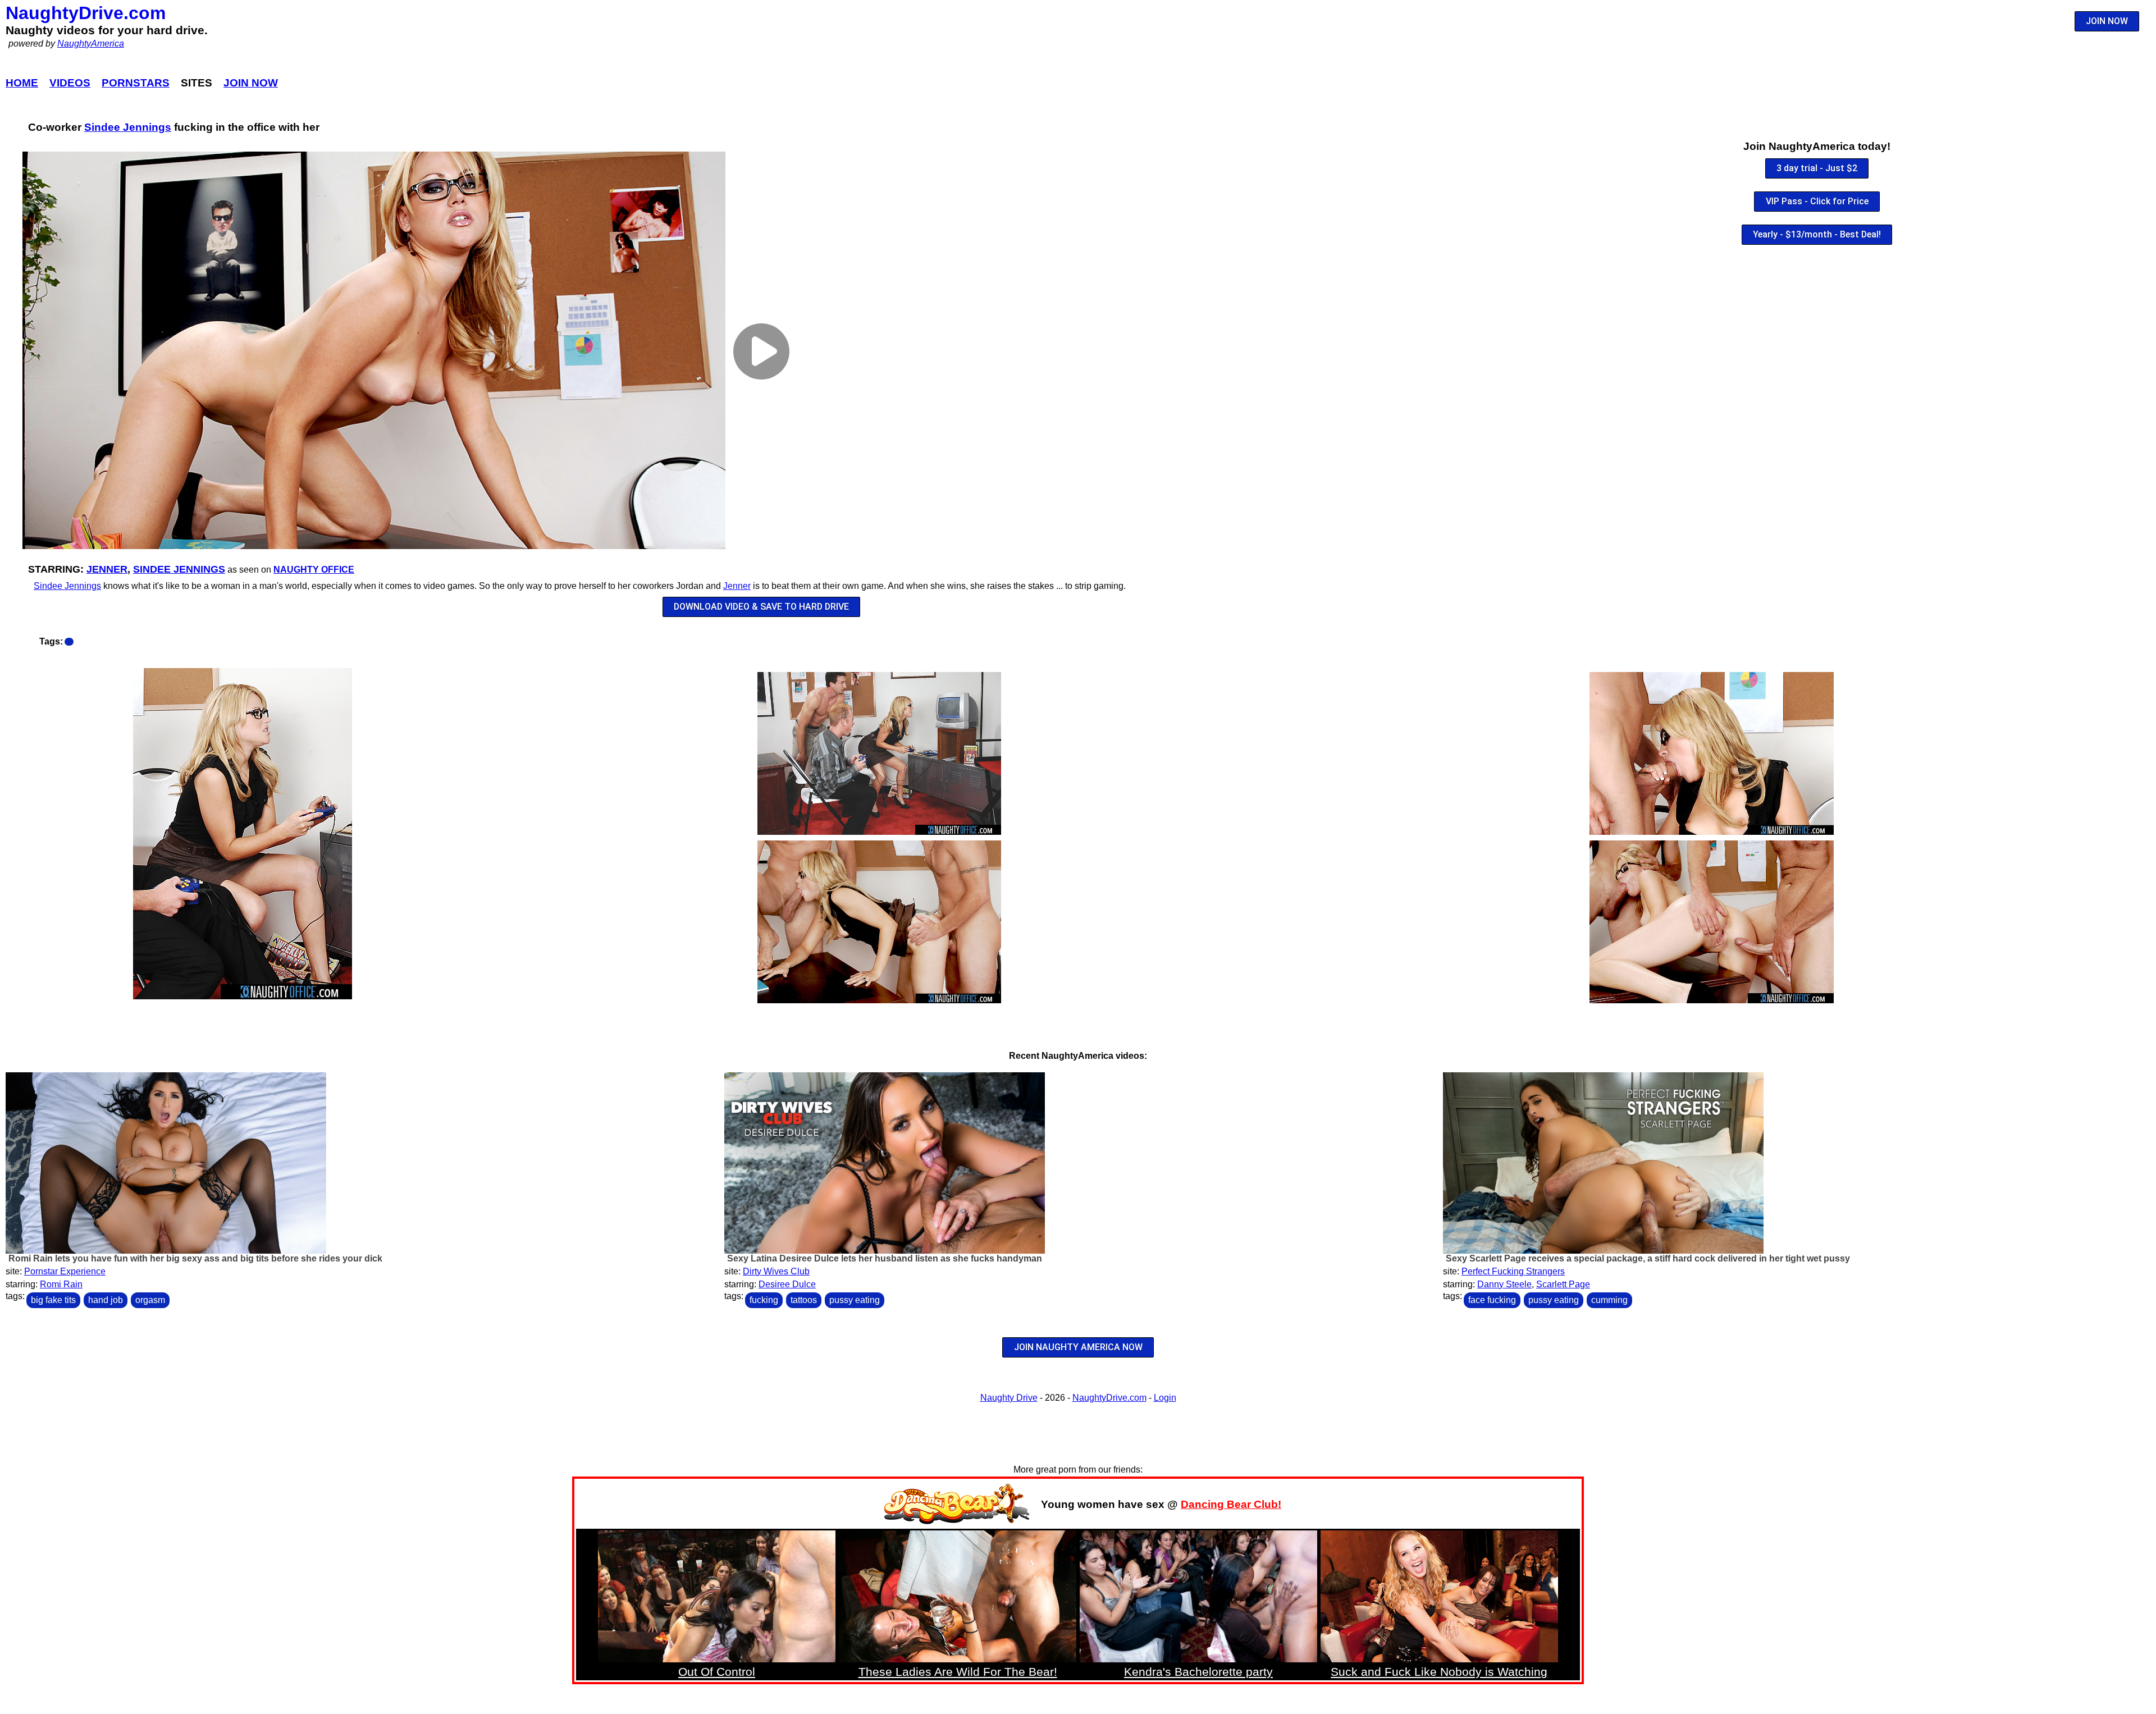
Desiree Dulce (787, 1284)
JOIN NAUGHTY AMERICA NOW (1078, 1347)
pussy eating (855, 1300)
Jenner (107, 569)
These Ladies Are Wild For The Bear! (958, 1672)
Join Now (251, 83)
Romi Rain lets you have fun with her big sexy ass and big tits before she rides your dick (195, 1258)
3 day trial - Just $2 (1817, 168)
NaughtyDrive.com (86, 13)
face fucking (1492, 1300)
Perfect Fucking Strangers (1513, 1271)
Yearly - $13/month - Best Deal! (1817, 234)
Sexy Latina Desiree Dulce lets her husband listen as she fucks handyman (885, 1258)
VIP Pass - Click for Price (1817, 201)
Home (22, 83)
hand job (106, 1300)
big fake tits (53, 1300)
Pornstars (136, 83)
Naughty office (314, 570)
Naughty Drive (1009, 1398)
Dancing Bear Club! (1231, 1504)
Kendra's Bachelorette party (1198, 1672)
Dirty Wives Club (776, 1271)
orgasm (150, 1300)
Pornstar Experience (65, 1271)
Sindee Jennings (128, 127)
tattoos (804, 1300)
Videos (70, 83)
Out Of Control (717, 1672)
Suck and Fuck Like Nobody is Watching (1439, 1672)
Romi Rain (61, 1284)
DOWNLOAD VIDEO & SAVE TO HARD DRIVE (761, 607)
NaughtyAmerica (91, 44)
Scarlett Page (1563, 1284)
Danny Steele (1504, 1284)
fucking (764, 1300)
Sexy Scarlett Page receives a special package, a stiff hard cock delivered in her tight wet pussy (1648, 1258)
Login (1165, 1398)
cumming (1609, 1300)
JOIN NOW (2107, 21)
